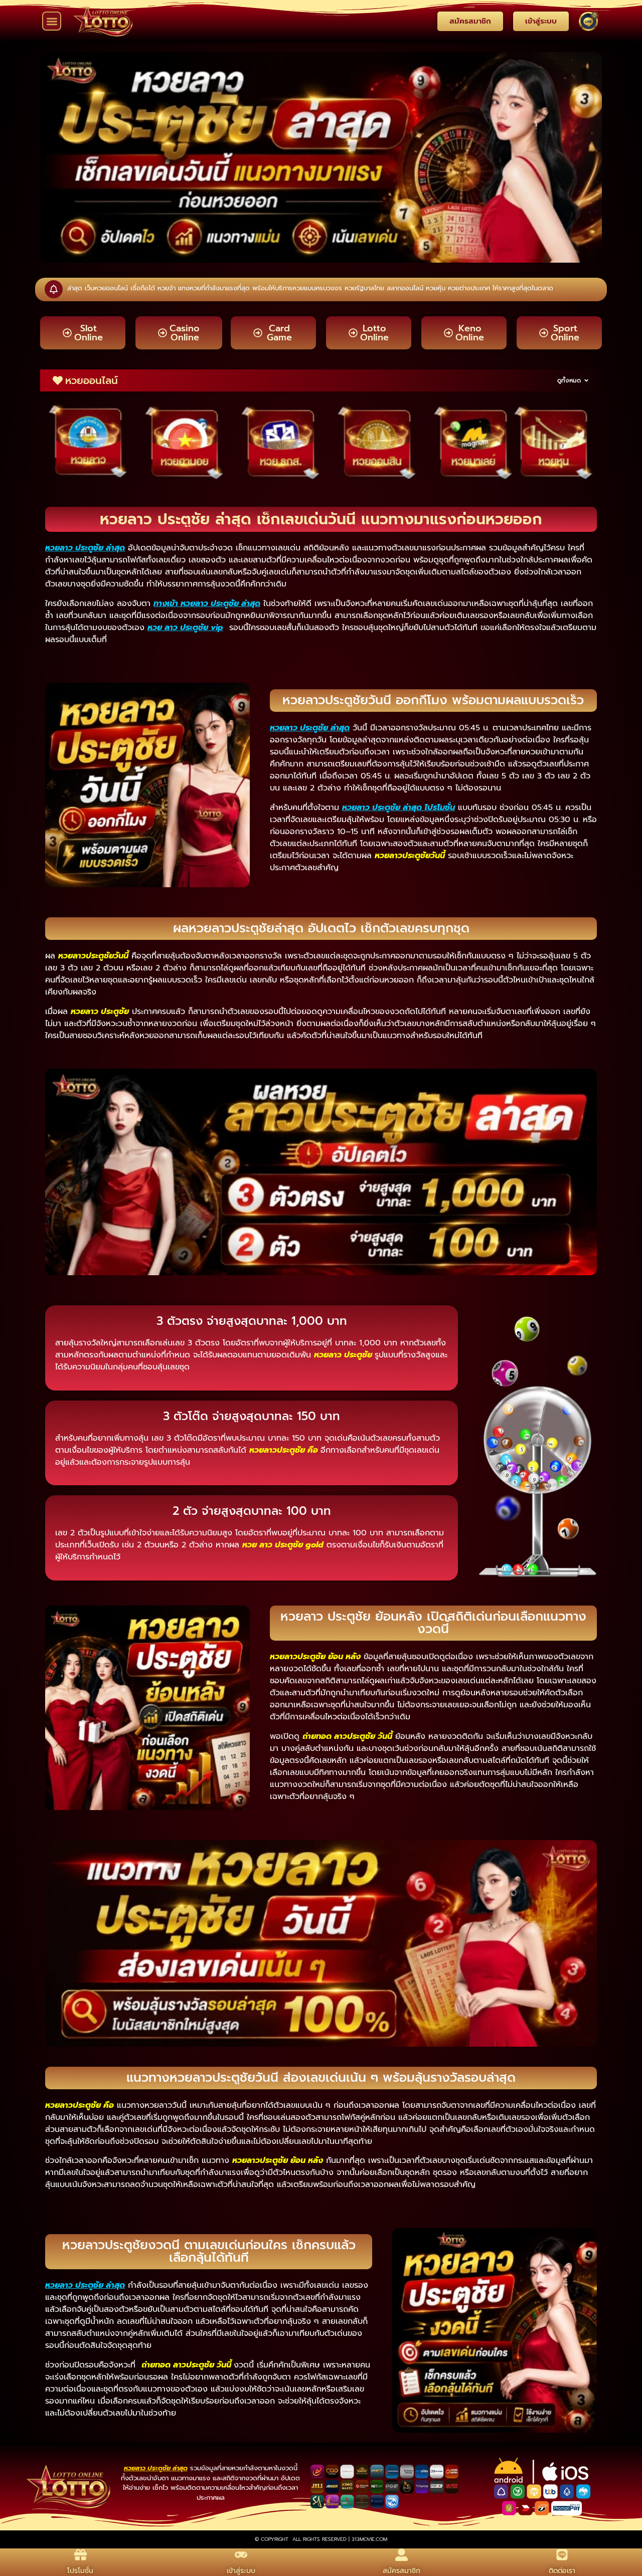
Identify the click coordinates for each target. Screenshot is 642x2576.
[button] (52, 21)
